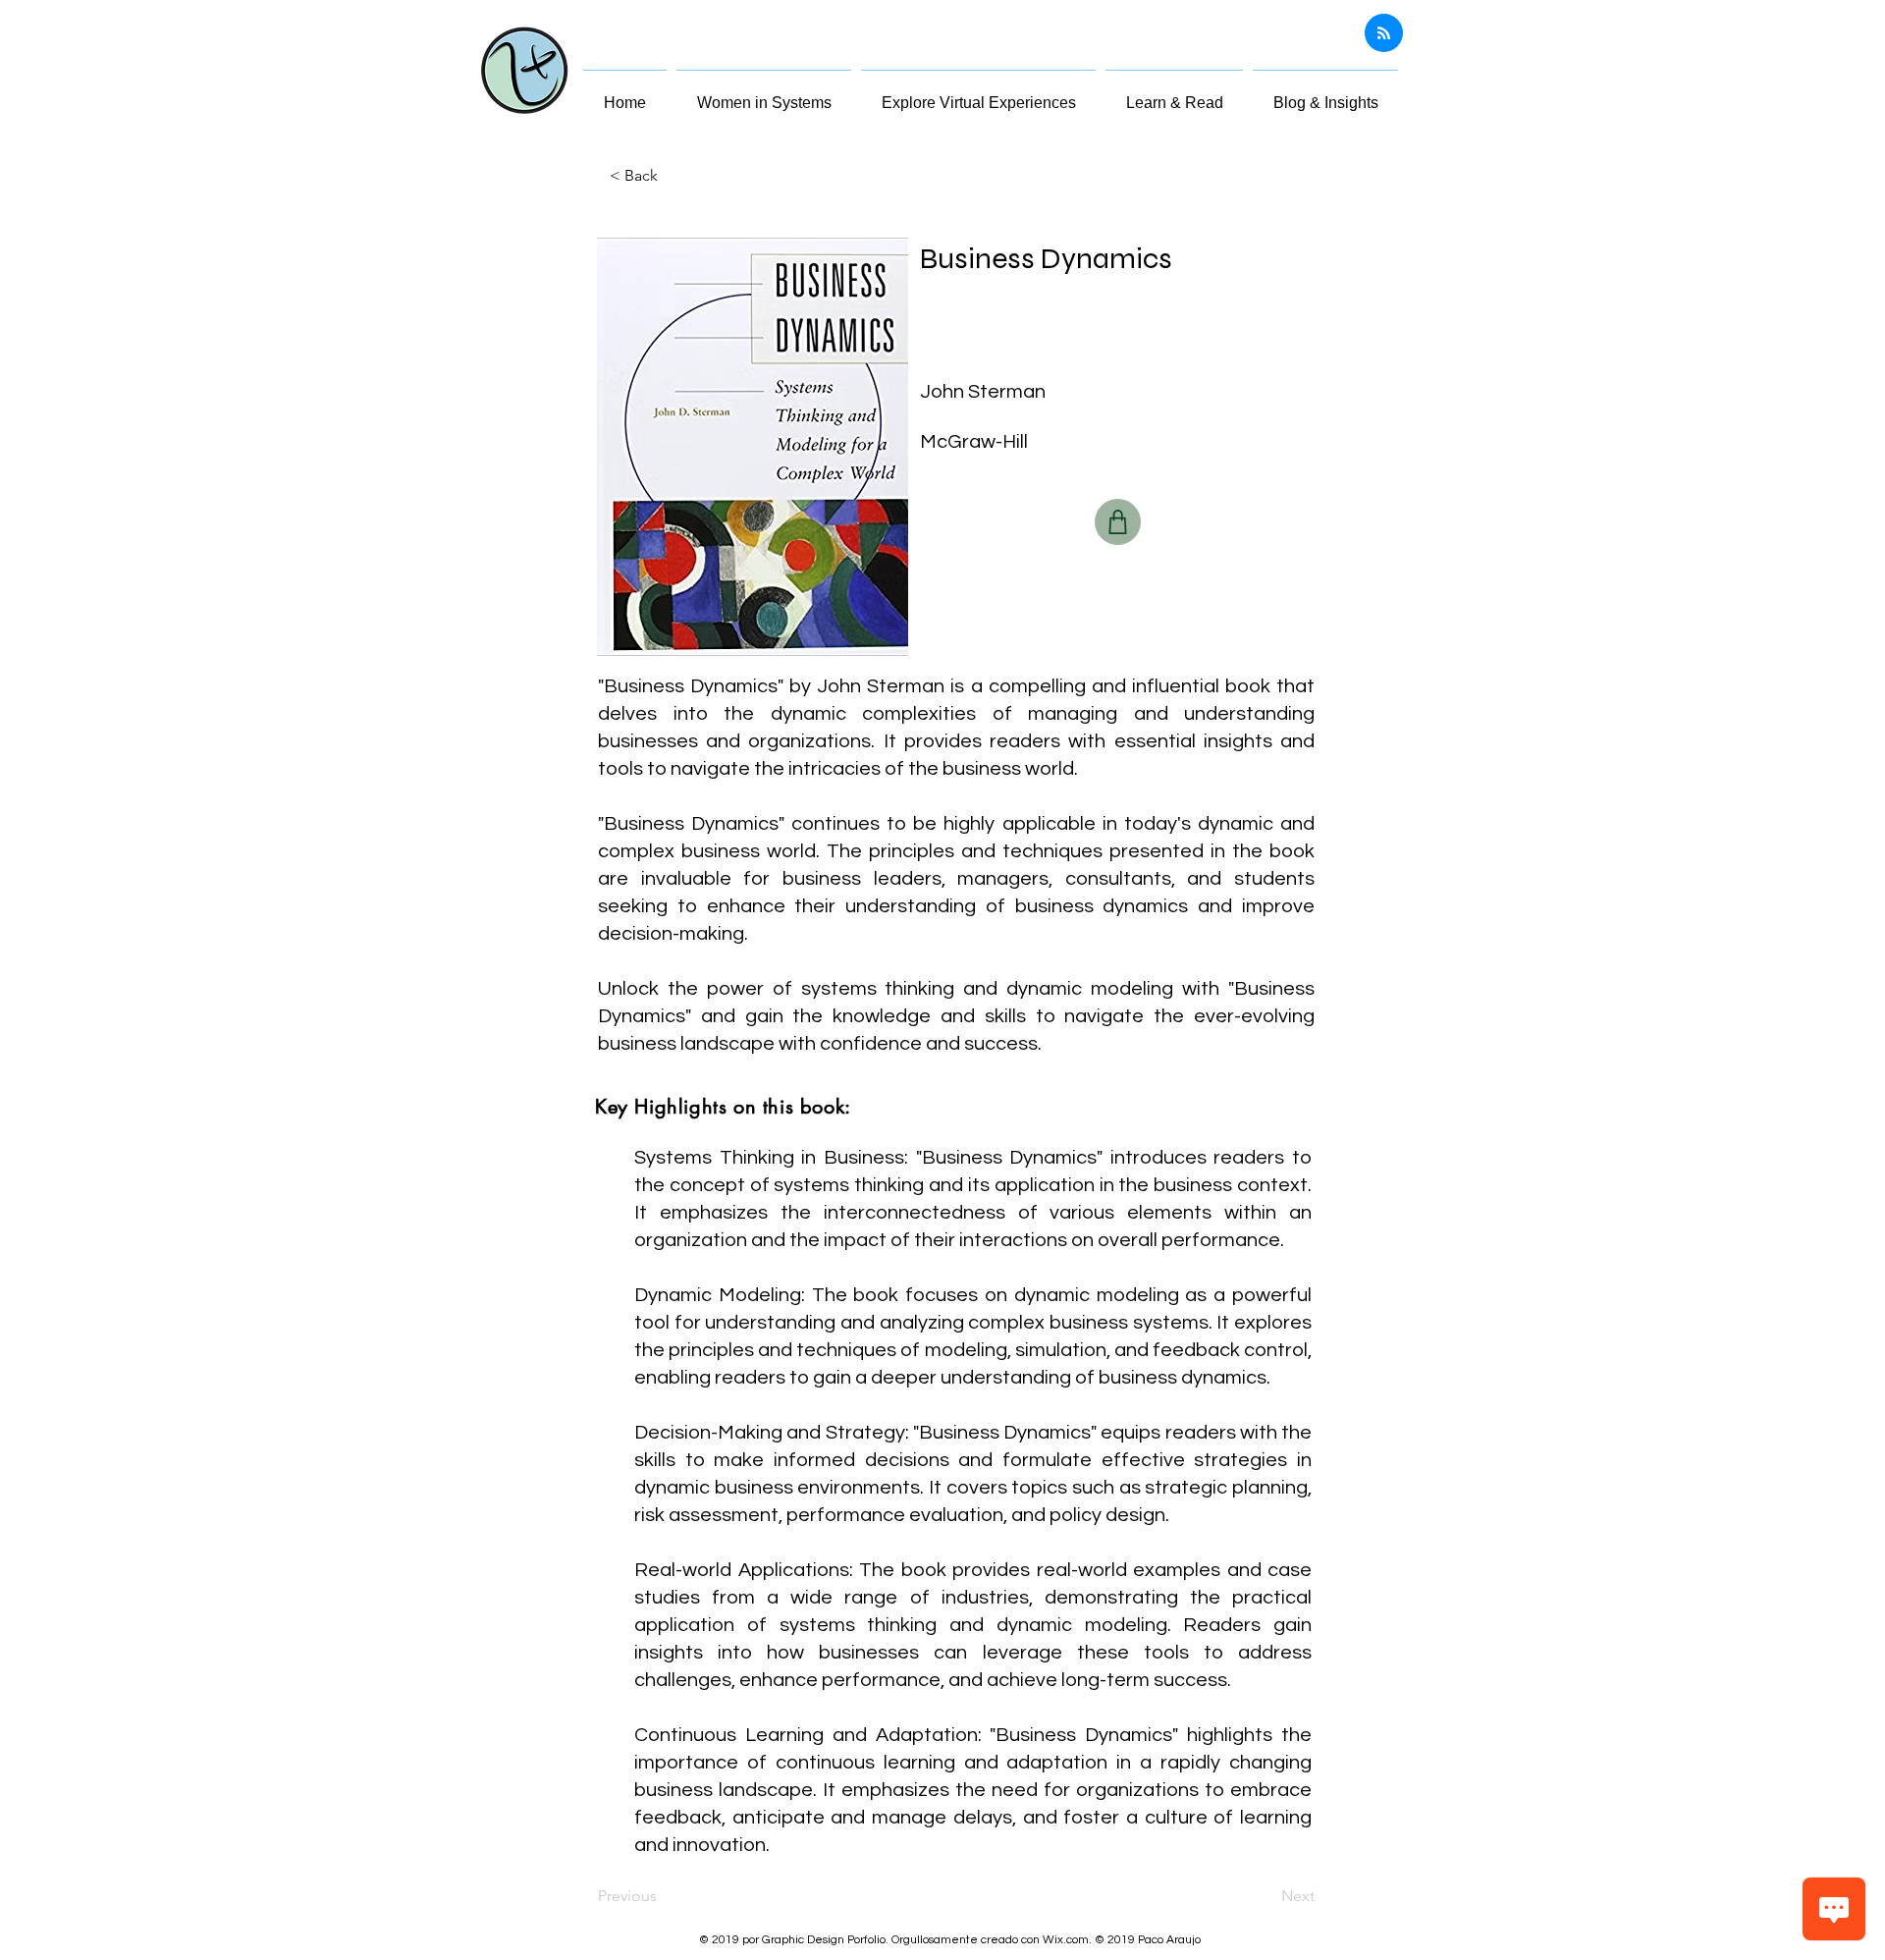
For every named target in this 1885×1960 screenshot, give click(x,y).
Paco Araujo (1169, 1940)
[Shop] (1118, 522)
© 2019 (1116, 1940)
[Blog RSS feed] (1384, 34)
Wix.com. (1069, 1940)
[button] (1174, 94)
